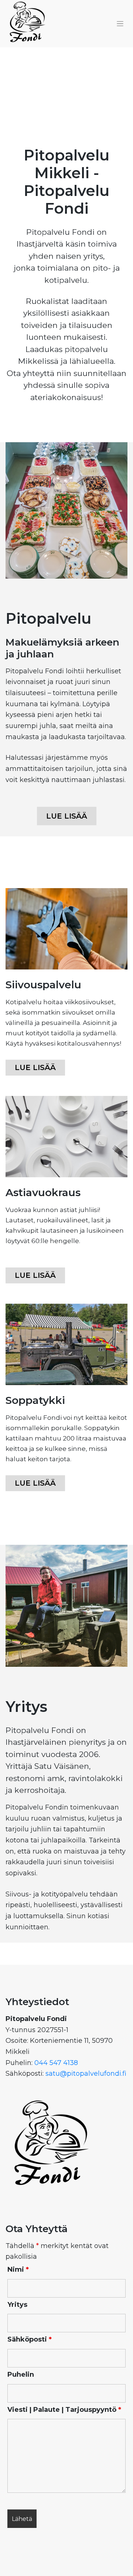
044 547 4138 (56, 2063)
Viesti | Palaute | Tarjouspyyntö (64, 2410)
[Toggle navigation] (120, 24)
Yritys (17, 2305)
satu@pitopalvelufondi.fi (85, 2074)
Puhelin (21, 2374)
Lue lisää (35, 1067)
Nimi (18, 2269)
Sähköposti (30, 2339)
